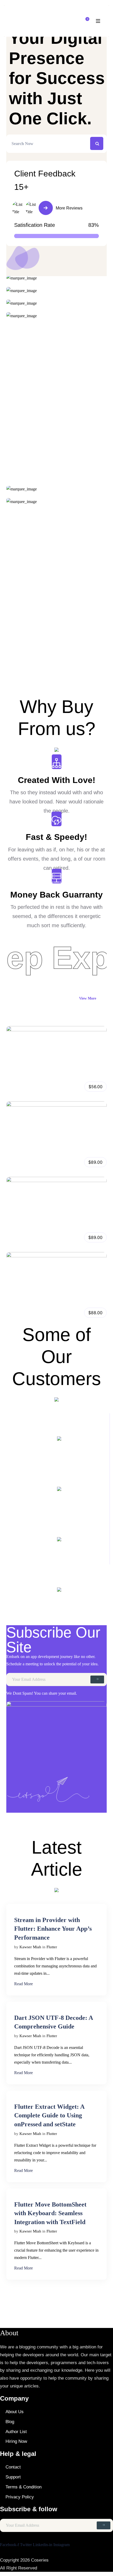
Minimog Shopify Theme (34, 1310)
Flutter (52, 1947)
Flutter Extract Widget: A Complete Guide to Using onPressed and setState (49, 2115)
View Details (56, 1042)
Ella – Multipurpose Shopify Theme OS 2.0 (54, 1235)
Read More (24, 1984)
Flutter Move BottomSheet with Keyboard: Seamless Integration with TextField (50, 2213)
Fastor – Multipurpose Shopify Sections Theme (59, 1084)
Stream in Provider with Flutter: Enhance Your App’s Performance (53, 1929)
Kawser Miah (30, 1947)
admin (16, 1090)
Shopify (31, 1090)
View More (88, 998)
